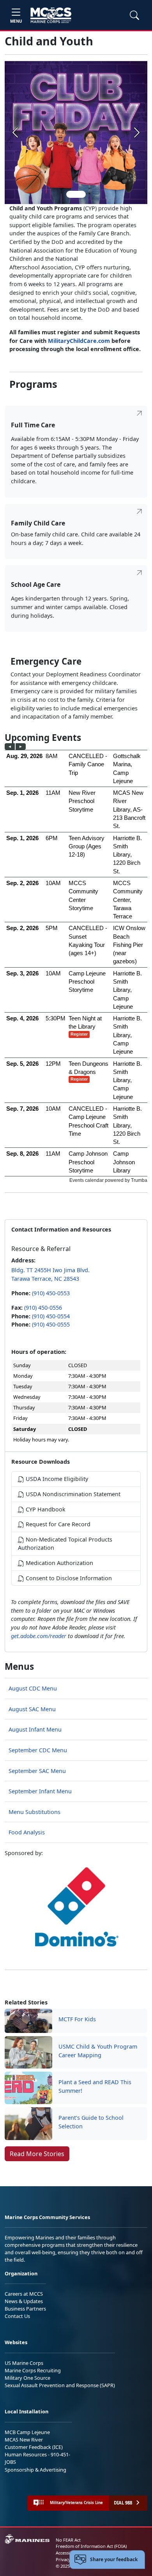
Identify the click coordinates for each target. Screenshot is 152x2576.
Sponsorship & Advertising (35, 2470)
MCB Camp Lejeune (27, 2432)
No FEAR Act (68, 2540)
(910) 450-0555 (51, 1324)
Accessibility (68, 2553)
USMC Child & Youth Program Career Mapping (98, 2051)
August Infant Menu (35, 1729)
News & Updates (24, 2301)
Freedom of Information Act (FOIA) (91, 2546)
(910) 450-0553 (51, 1293)
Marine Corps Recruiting (33, 2370)
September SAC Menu (37, 1771)
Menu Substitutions (34, 1812)
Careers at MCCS (24, 2294)
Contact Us (17, 2316)
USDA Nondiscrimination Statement (72, 1494)
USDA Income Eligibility (56, 1479)
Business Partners (25, 2309)
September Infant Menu (40, 1791)
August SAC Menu (32, 1709)
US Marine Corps (24, 2363)
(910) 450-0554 (51, 1316)
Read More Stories (37, 2154)
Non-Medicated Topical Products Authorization (65, 1544)
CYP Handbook (45, 1509)
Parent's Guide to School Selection (91, 2122)
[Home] (51, 15)
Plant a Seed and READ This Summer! (95, 2086)
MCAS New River (24, 2440)
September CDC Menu (38, 1750)
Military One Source (27, 2378)
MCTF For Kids (77, 2019)
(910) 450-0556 (43, 1308)
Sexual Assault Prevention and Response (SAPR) (60, 2385)
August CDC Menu (33, 1688)
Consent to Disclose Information (68, 1578)
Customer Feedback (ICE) (34, 2447)
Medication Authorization (59, 1563)
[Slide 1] (76, 194)
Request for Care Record (57, 1524)
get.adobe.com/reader (39, 1636)
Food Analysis (27, 1832)
